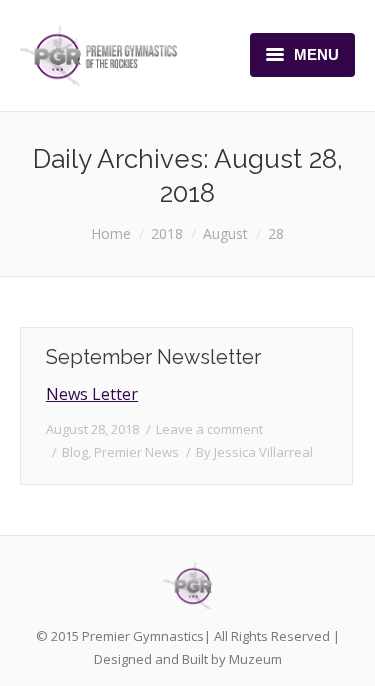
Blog (75, 452)
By (254, 452)
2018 (167, 233)
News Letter (92, 394)
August (225, 233)
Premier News (136, 452)
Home (111, 233)
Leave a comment (209, 429)
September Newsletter (153, 357)
